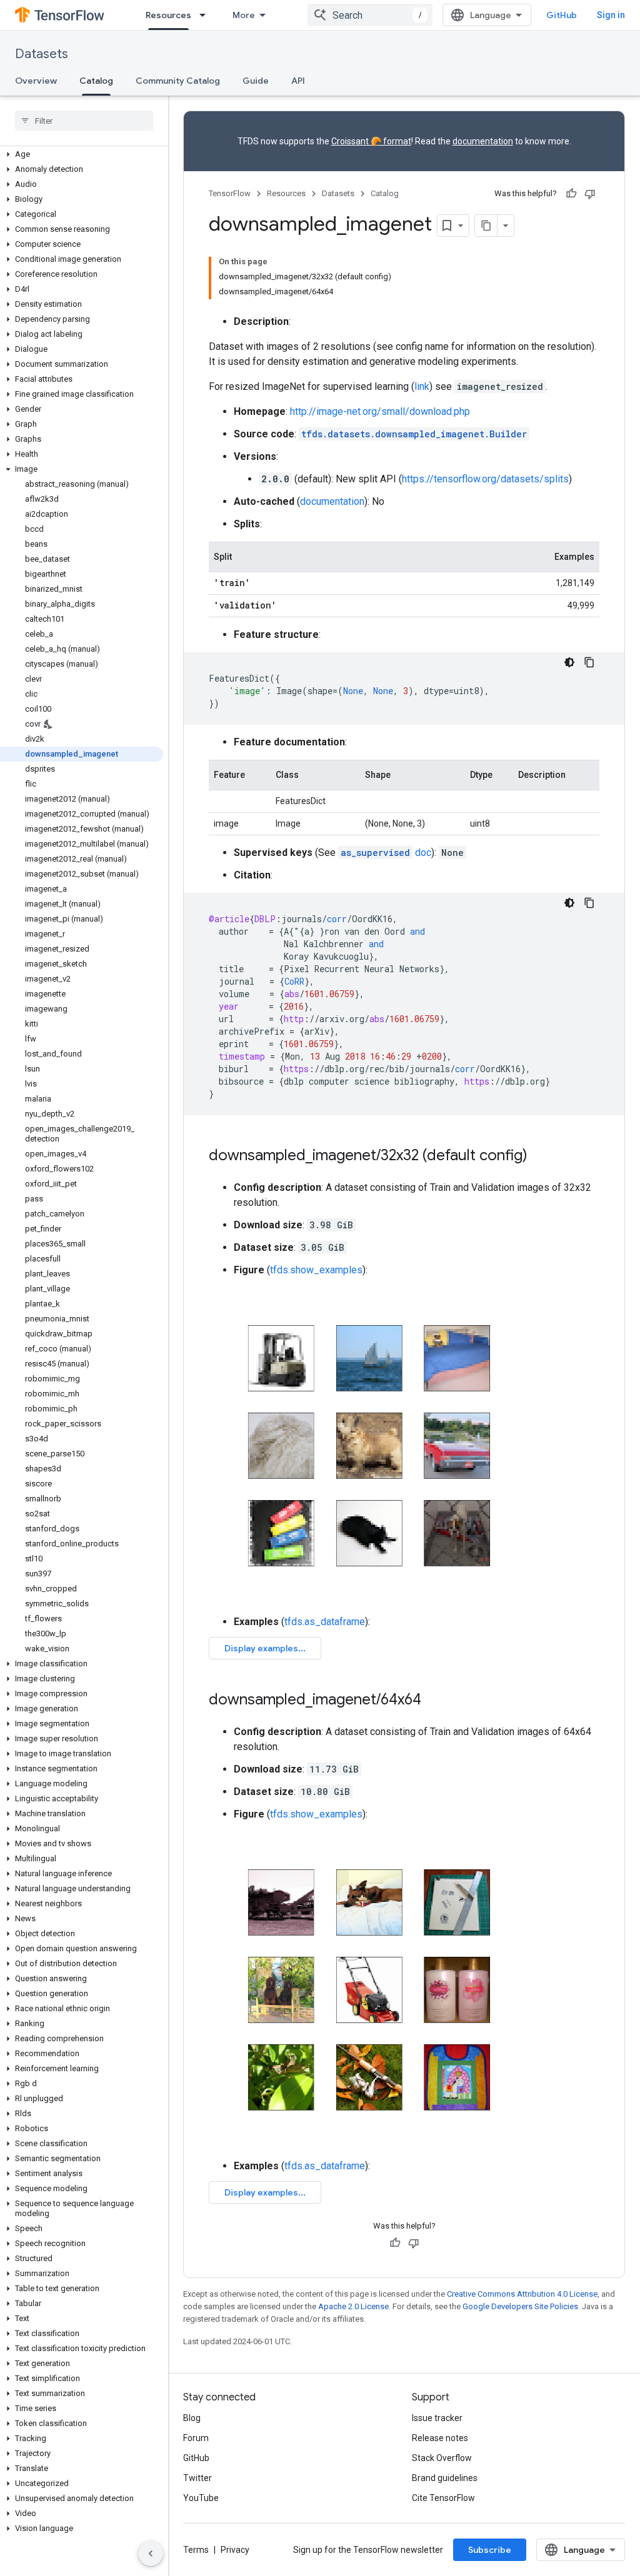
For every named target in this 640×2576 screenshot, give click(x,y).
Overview (36, 81)
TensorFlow (230, 193)
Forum (196, 2438)
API (298, 81)
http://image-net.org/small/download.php (380, 411)
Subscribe (490, 2550)
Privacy (235, 2550)
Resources (168, 15)
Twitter (197, 2478)
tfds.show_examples (316, 1270)
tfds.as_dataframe (325, 1622)
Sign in (611, 15)
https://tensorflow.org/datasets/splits (485, 479)
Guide (256, 81)
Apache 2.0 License (353, 2306)
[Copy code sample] (589, 662)
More (244, 15)
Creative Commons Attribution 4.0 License (522, 2294)
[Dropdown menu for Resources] (206, 15)
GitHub (562, 15)
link (422, 386)
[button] (82, 154)
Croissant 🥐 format (371, 141)
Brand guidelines (445, 2478)
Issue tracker (437, 2418)
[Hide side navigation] (151, 2554)
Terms (196, 2550)
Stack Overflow (442, 2458)
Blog (192, 2418)
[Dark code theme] (569, 662)
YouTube (201, 2498)
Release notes (440, 2438)
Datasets (42, 54)
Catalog (96, 81)
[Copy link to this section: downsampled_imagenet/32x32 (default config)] (540, 1156)
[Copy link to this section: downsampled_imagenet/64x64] (434, 1701)
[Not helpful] (590, 194)
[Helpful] (571, 194)
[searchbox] (84, 121)
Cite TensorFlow (443, 2498)
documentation (483, 141)
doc (386, 853)
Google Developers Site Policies (520, 2306)
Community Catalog (178, 81)
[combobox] (370, 15)
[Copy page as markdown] (486, 226)
